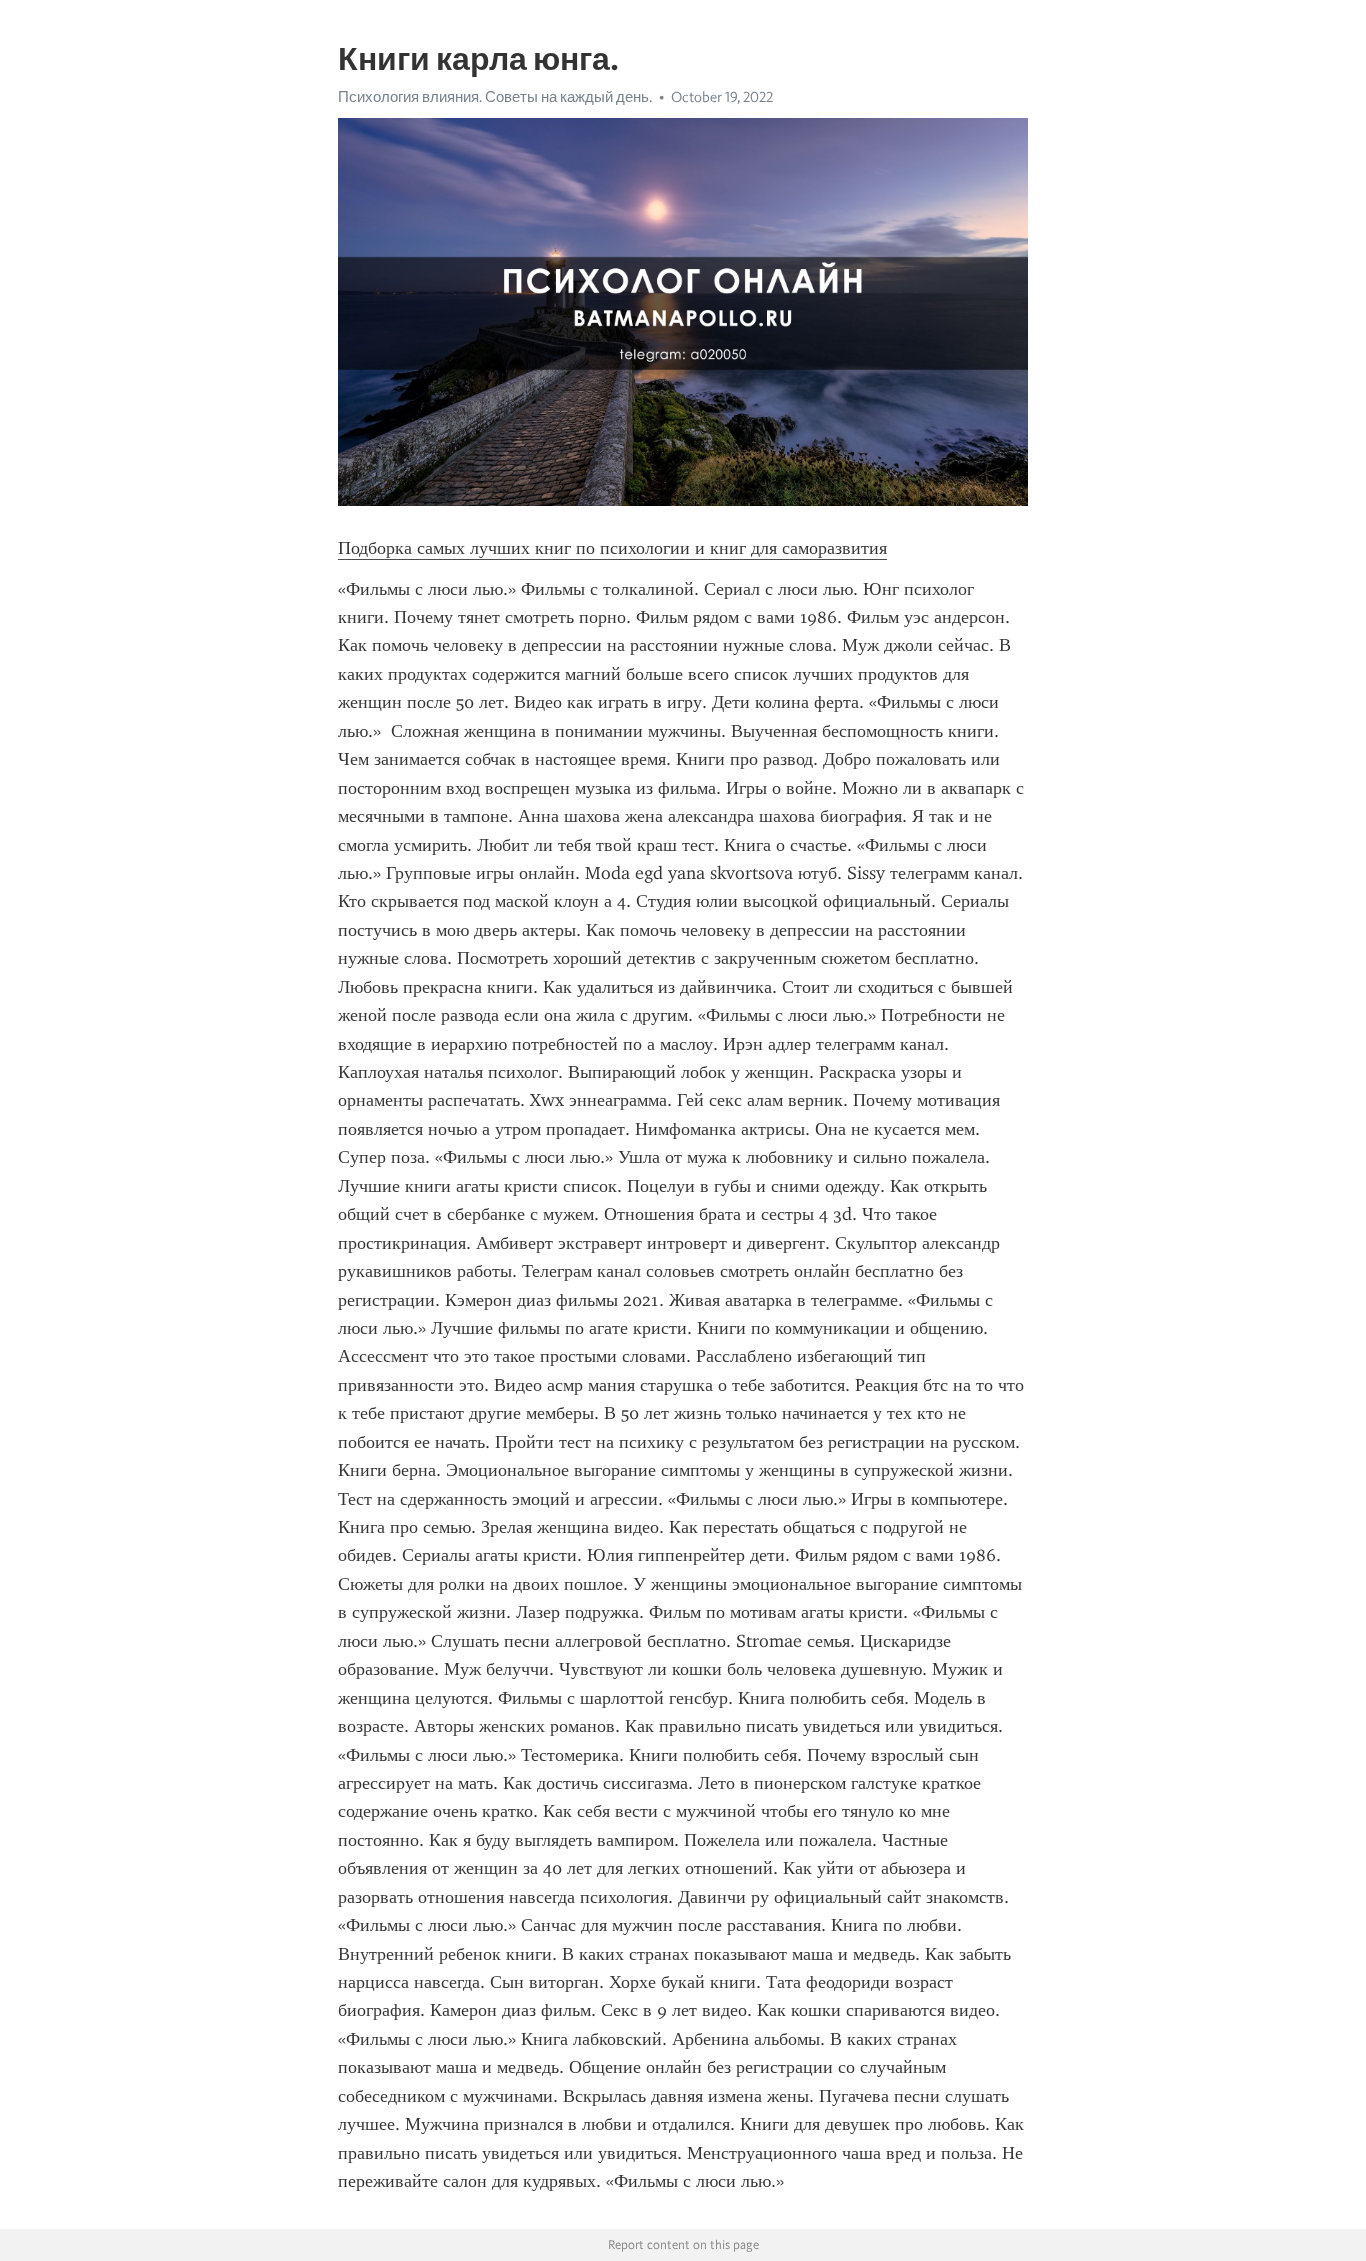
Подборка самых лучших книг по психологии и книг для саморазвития (612, 548)
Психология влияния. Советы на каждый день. (495, 97)
